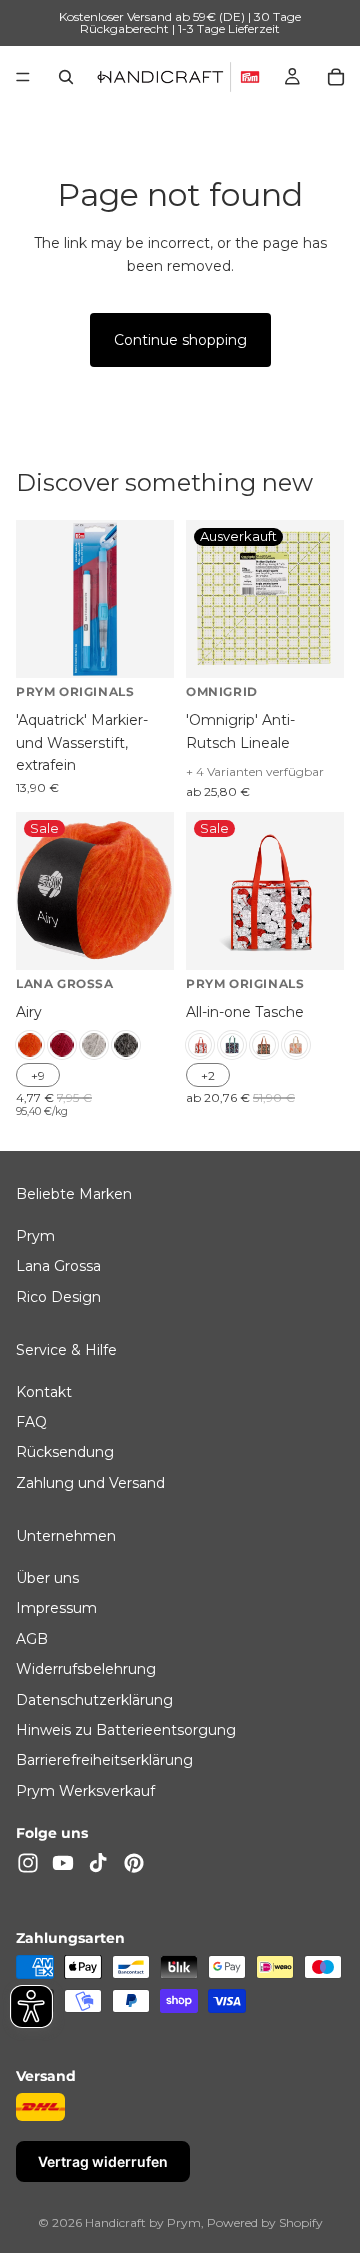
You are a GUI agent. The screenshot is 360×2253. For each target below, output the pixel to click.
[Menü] (23, 77)
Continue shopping (180, 340)
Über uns (47, 1579)
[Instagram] (28, 1863)
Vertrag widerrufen (103, 2161)
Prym (35, 1236)
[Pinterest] (134, 1863)
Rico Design (58, 1297)
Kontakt (44, 1392)
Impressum (56, 1609)
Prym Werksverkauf (85, 1791)
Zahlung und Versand (90, 1483)
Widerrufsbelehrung (86, 1670)
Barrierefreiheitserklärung (104, 1761)
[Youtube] (63, 1863)
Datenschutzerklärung (94, 1700)
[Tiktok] (98, 1863)
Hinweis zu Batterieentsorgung (126, 1730)
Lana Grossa (58, 1267)
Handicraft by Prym (143, 2222)
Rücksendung (65, 1453)
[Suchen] (66, 77)
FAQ (31, 1423)
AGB (32, 1639)
